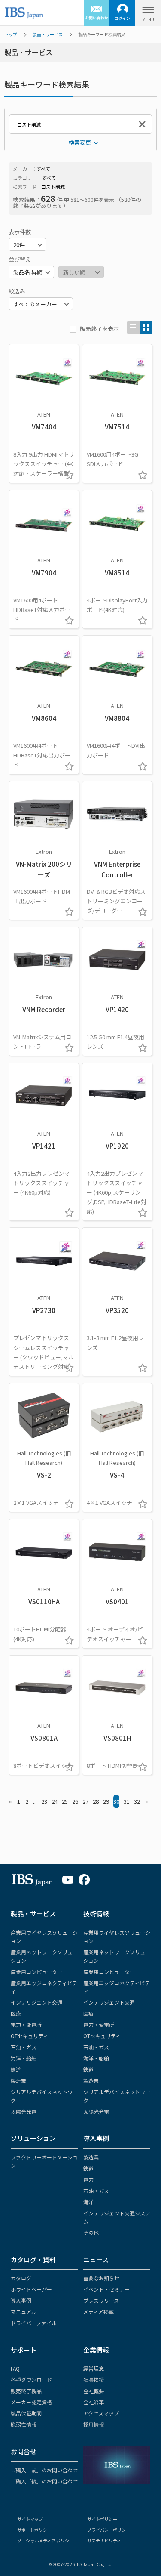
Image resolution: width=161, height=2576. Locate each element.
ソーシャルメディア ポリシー (45, 2540)
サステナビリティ (104, 2540)
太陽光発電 (24, 2111)
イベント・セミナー (106, 2289)
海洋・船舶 (24, 2058)
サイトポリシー (102, 2519)
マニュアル (24, 2312)
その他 (91, 2232)
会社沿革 (94, 2402)
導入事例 (96, 2138)
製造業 (18, 2080)
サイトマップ (30, 2519)
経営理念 (94, 2368)
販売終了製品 (26, 2391)
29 (106, 1801)
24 (55, 1801)
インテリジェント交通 (36, 2002)
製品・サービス (48, 34)
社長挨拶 (94, 2380)
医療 (16, 2013)
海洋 (88, 2202)
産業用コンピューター (36, 1972)
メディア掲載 (99, 2312)
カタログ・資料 (33, 2259)
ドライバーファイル (34, 2323)
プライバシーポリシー (109, 2530)
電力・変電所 (26, 2025)
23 (44, 1801)
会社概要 (94, 2391)
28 (96, 1801)
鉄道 (16, 2069)
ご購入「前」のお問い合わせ (44, 2470)
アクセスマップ (101, 2413)
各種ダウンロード (31, 2380)
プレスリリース (101, 2300)
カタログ (21, 2278)
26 (75, 1801)
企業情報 (96, 2350)
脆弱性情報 (24, 2424)
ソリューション (33, 2138)
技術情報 (96, 1913)
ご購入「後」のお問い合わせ (44, 2481)
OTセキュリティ (29, 2036)
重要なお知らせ (101, 2278)
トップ (11, 34)
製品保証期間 (26, 2413)
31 (127, 1801)
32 (137, 1801)
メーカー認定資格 (31, 2402)
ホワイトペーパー (31, 2289)
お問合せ (24, 2451)
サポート (24, 2350)
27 (85, 1801)
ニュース (96, 2259)
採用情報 (94, 2424)
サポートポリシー (34, 2530)
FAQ (15, 2368)
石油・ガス (24, 2047)
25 (65, 1801)
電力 (88, 2179)
